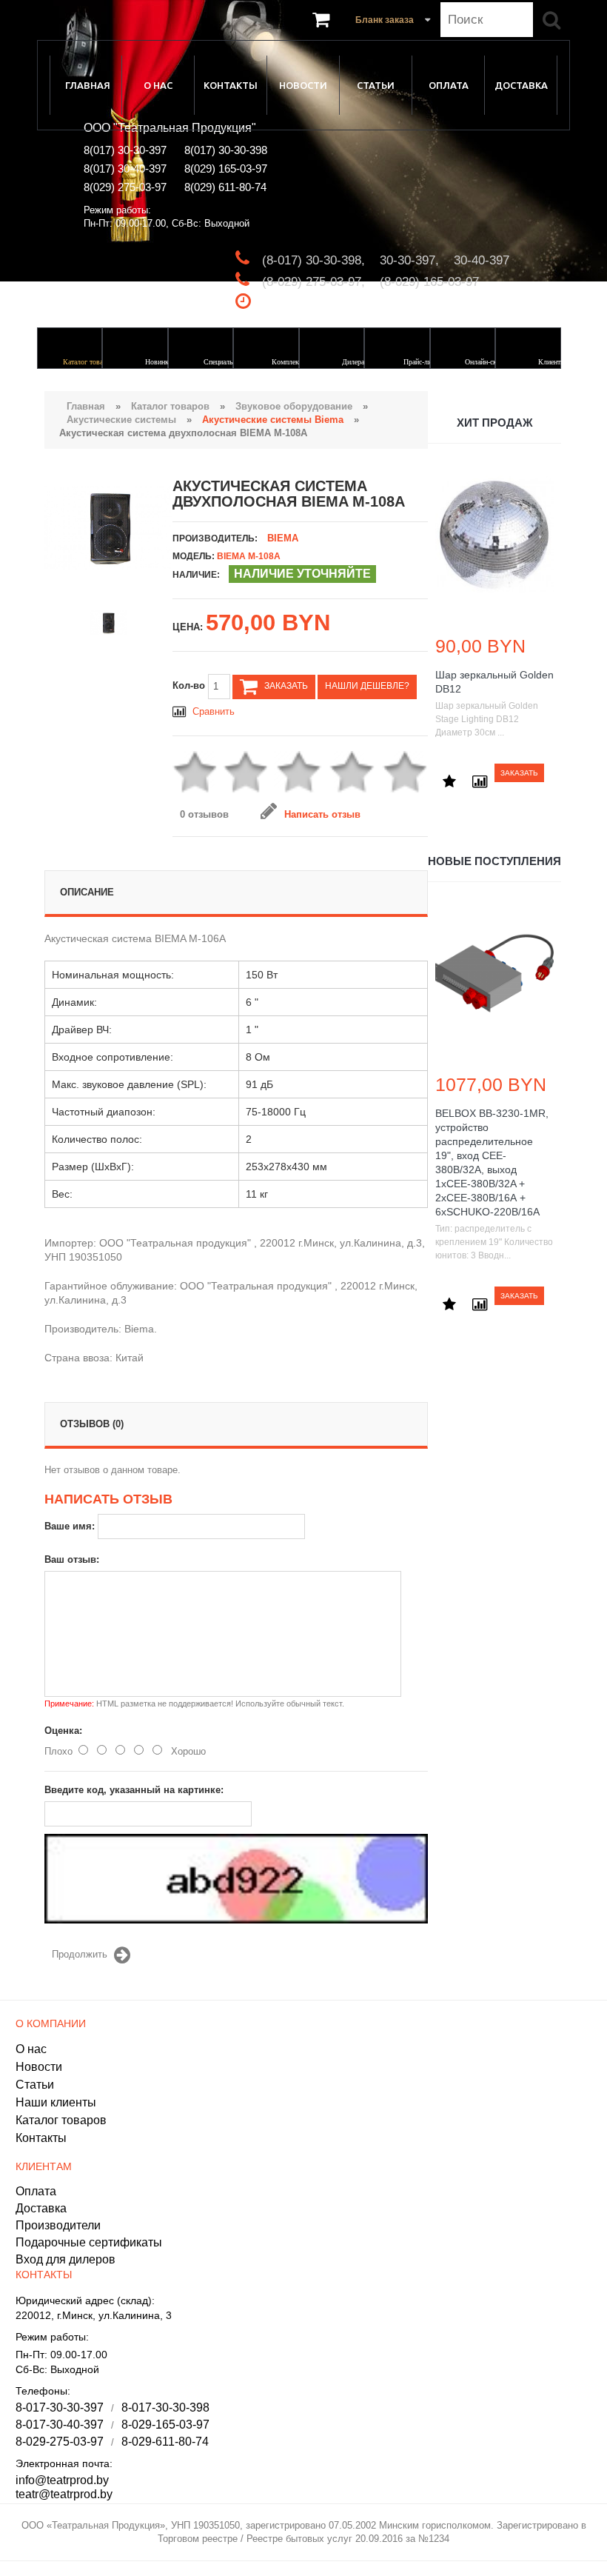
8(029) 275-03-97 (125, 187)
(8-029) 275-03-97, (313, 282)
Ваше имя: (70, 1526)
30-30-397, (409, 260)
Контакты (231, 85)
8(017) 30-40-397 (125, 168)
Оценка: (63, 1731)
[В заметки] (448, 774)
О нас (158, 85)
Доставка (521, 85)
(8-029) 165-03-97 (429, 282)
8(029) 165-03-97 (226, 168)
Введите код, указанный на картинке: (134, 1790)
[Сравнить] (478, 774)
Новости (303, 85)
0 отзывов (204, 814)
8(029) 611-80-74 (225, 187)
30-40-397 (482, 260)
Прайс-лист (420, 362)
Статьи (376, 85)
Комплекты (289, 362)
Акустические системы (121, 420)
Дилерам (355, 362)
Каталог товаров (88, 362)
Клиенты (552, 362)
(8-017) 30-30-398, (313, 260)
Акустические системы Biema (273, 420)
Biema (283, 538)
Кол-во (190, 685)
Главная (88, 85)
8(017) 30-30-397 (125, 150)
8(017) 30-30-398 (226, 150)
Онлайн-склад (486, 362)
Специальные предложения (222, 368)
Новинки (159, 362)
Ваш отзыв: (72, 1559)
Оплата (449, 85)
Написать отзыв (322, 814)
